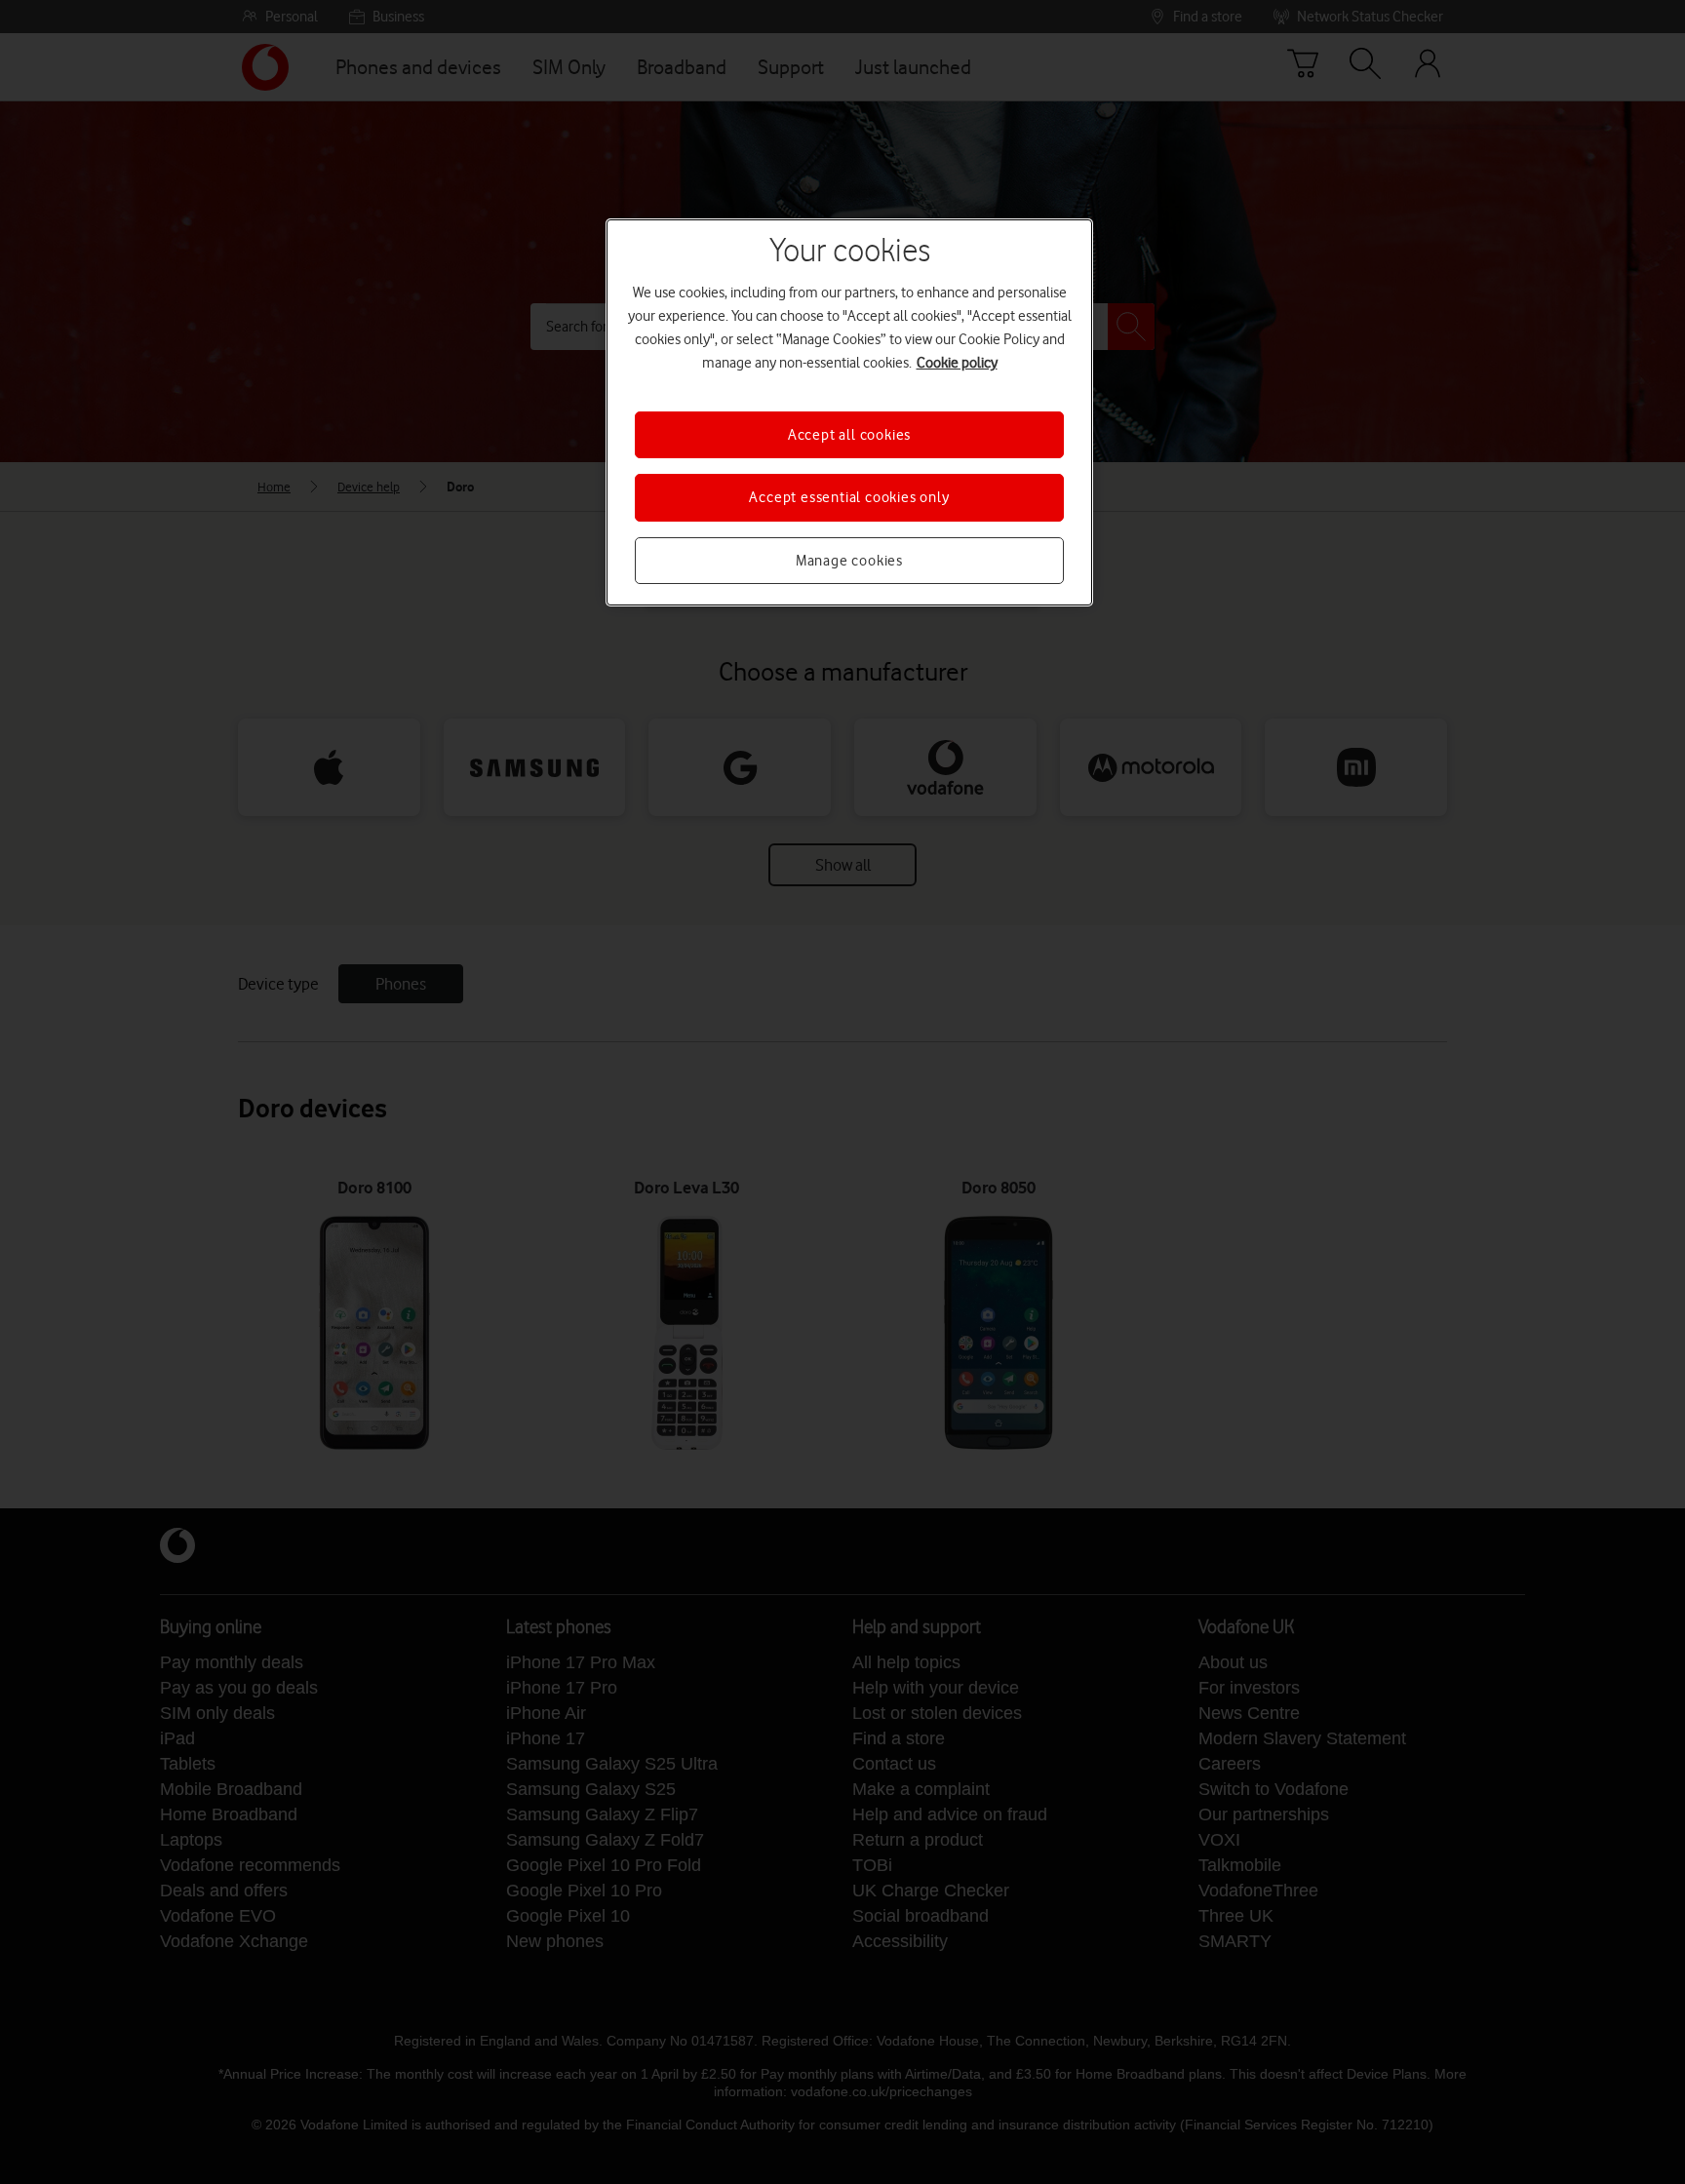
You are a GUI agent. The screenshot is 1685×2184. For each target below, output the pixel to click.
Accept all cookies (849, 435)
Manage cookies (849, 561)
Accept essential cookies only (849, 497)
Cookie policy (957, 363)
